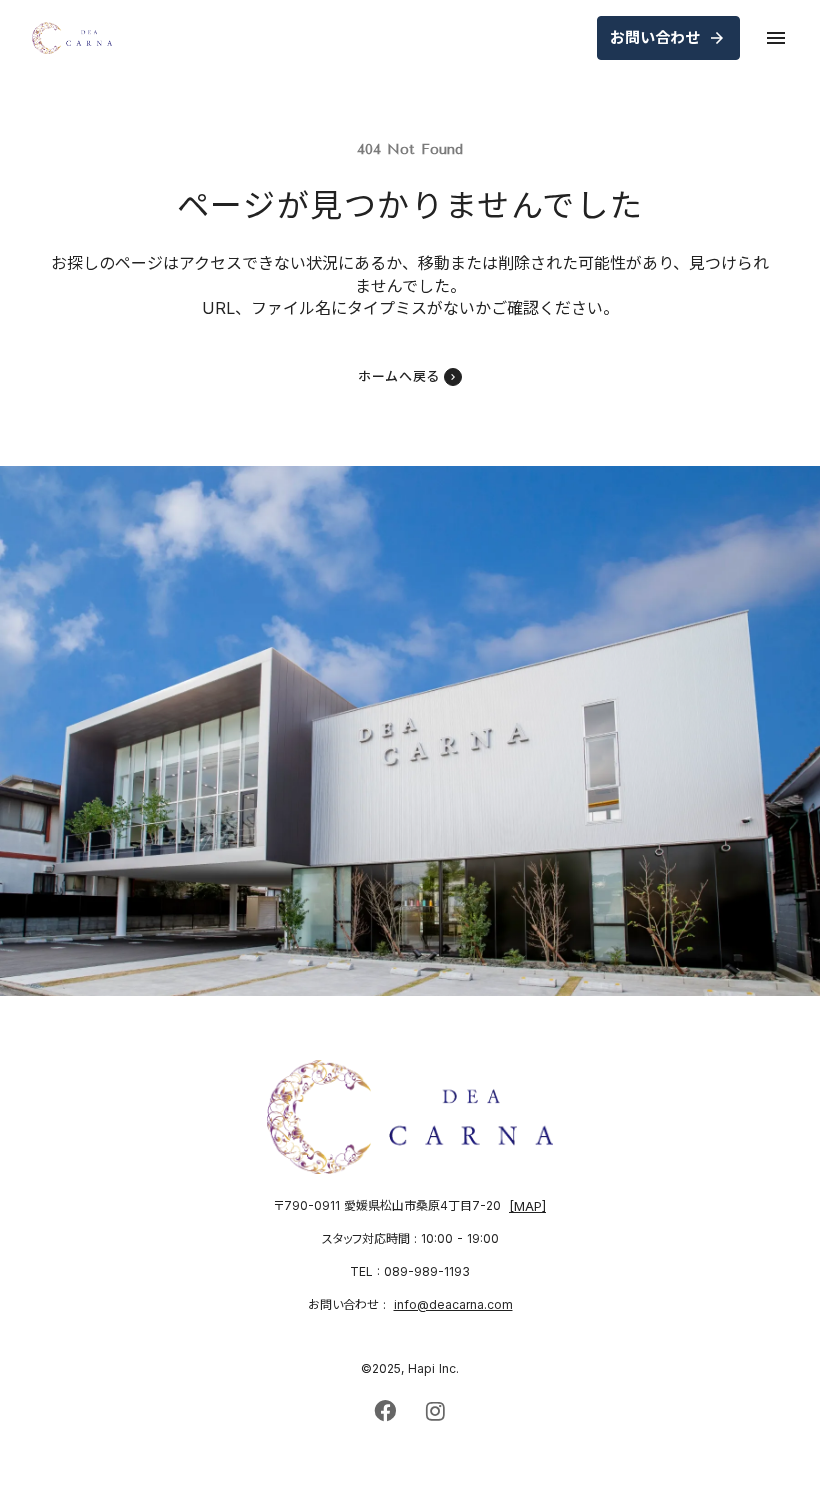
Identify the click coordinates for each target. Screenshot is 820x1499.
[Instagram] (435, 1411)
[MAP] (527, 1206)
